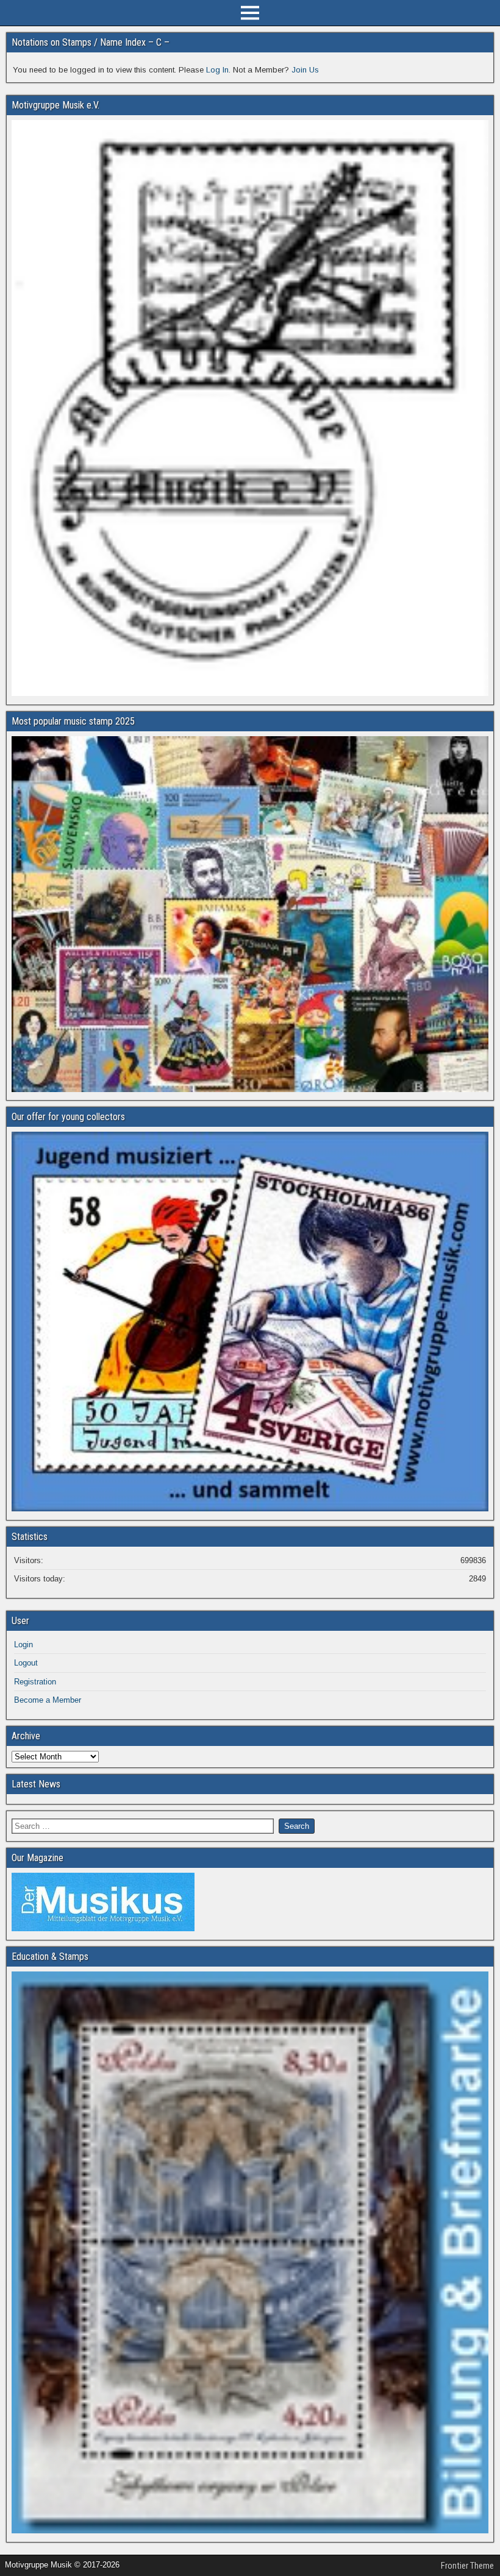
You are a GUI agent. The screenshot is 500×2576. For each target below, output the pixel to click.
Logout (26, 1663)
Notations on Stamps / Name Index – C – (91, 42)
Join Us (305, 70)
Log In (217, 70)
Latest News (36, 1784)
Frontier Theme (467, 2566)
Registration (35, 1682)
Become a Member (48, 1700)
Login (23, 1645)
